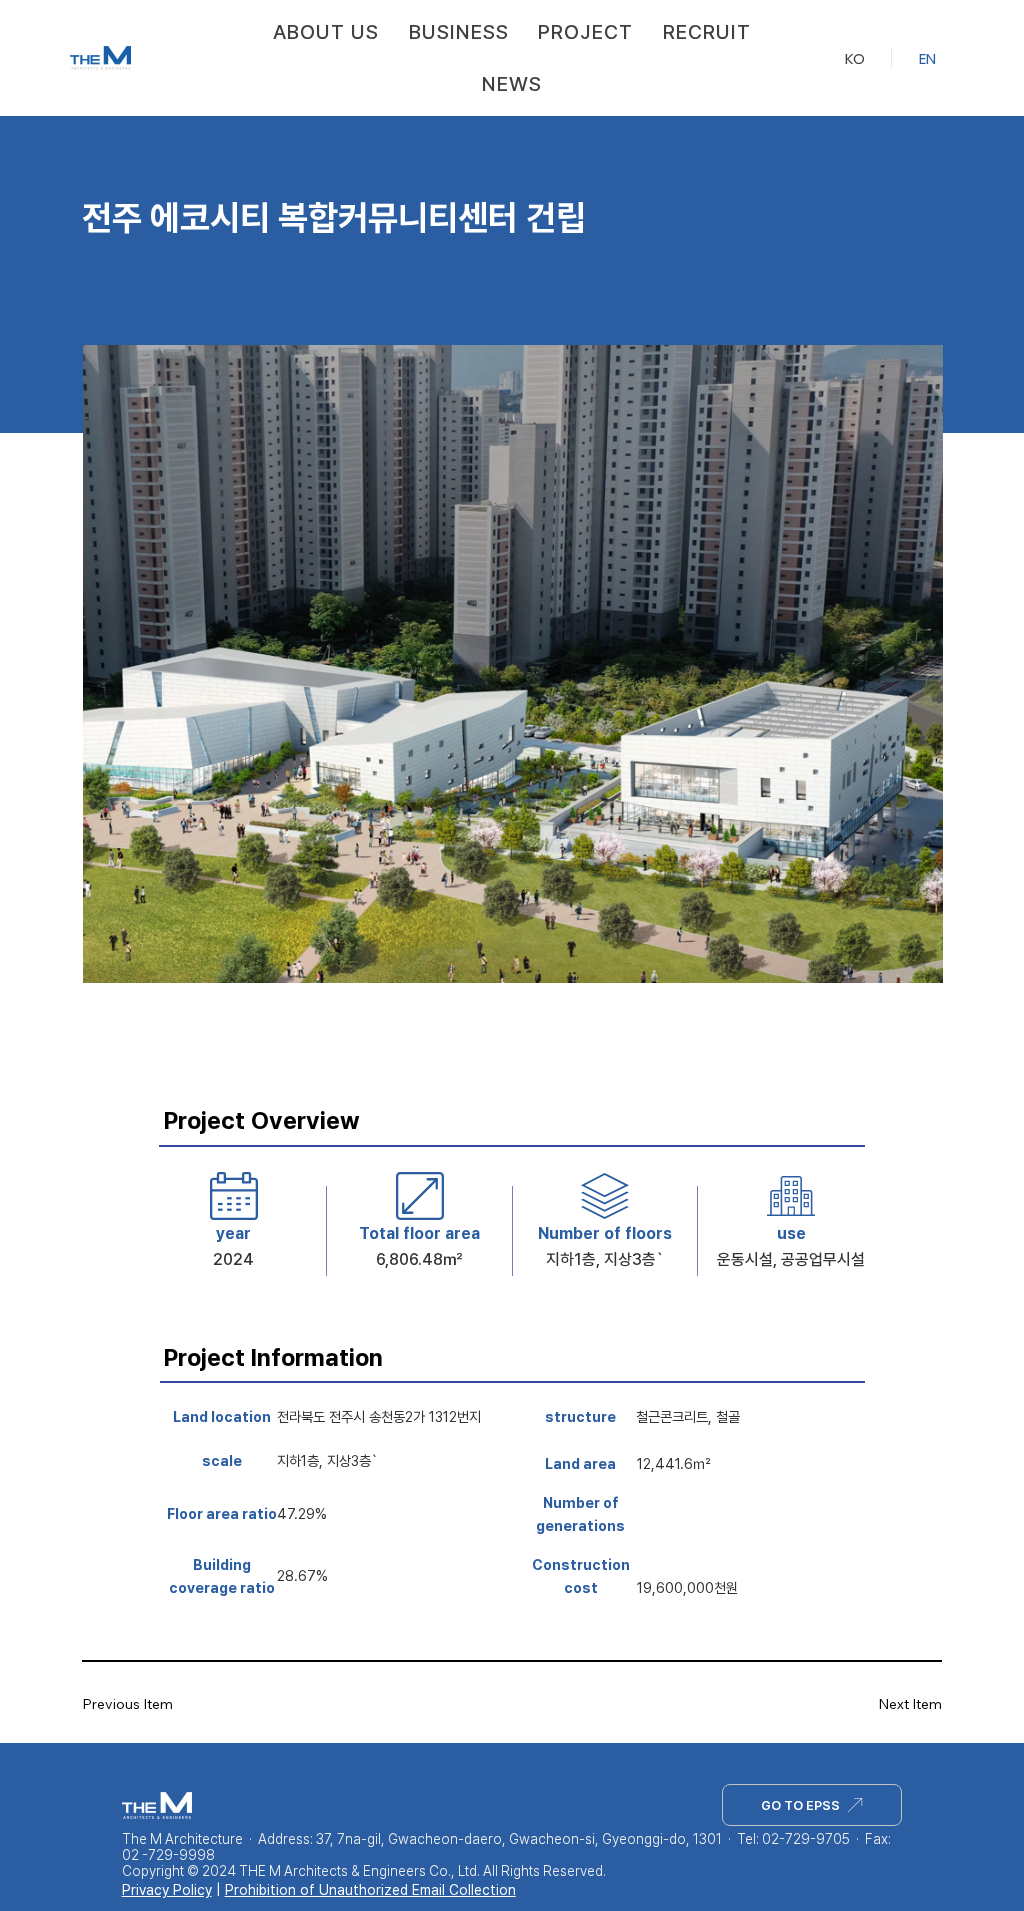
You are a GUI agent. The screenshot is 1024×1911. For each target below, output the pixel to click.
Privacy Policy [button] (167, 1890)
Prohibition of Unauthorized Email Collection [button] (370, 1890)
